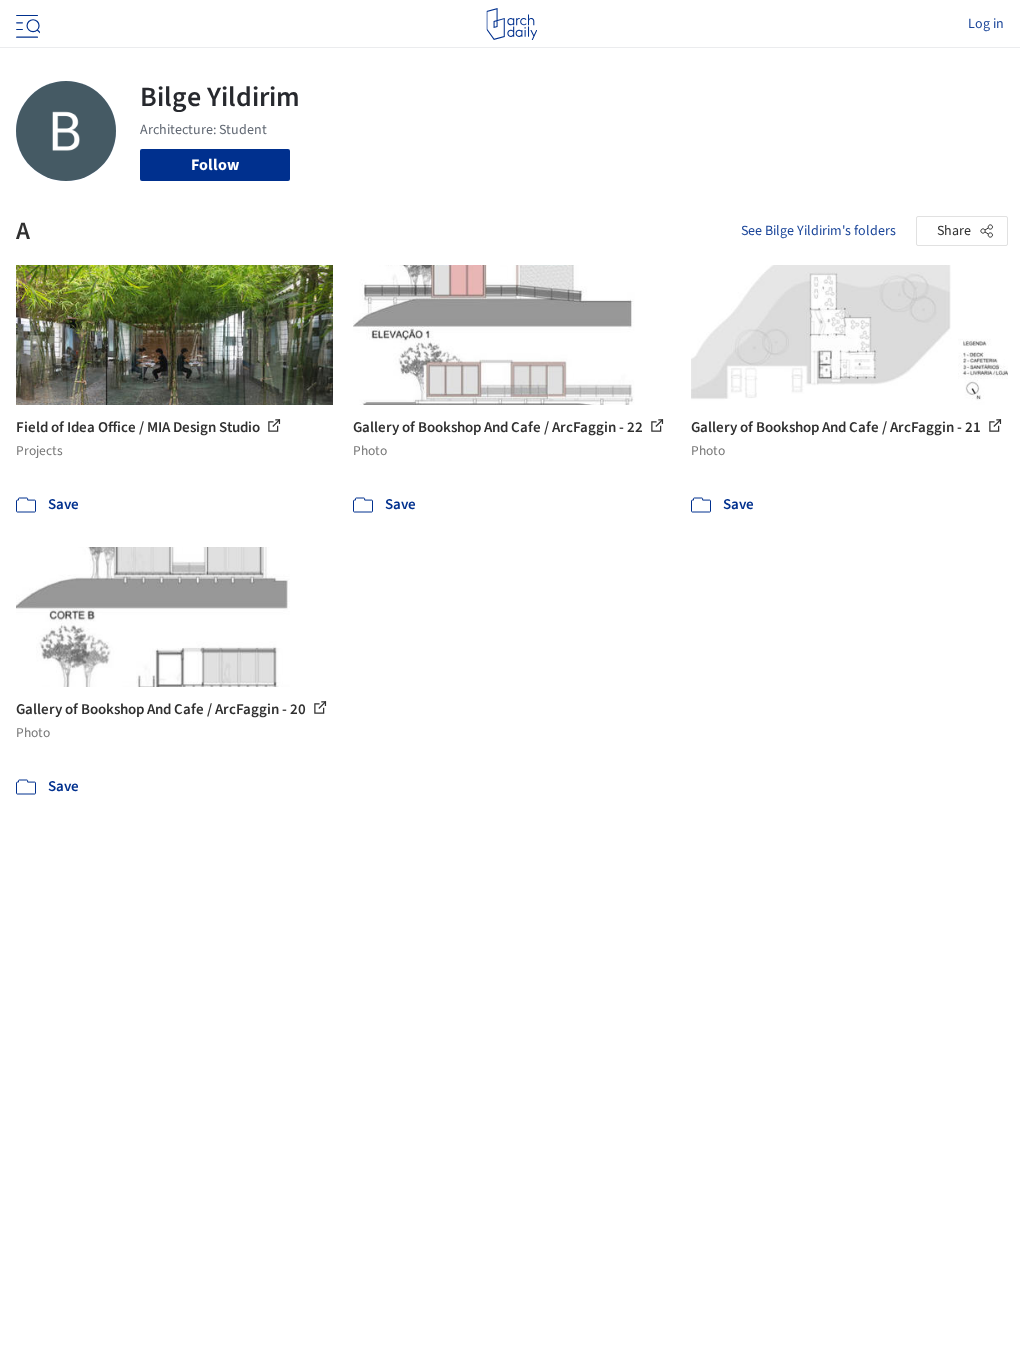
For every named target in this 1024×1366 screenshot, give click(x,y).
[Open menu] (26, 24)
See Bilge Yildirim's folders (818, 231)
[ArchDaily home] (511, 24)
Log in (986, 24)
